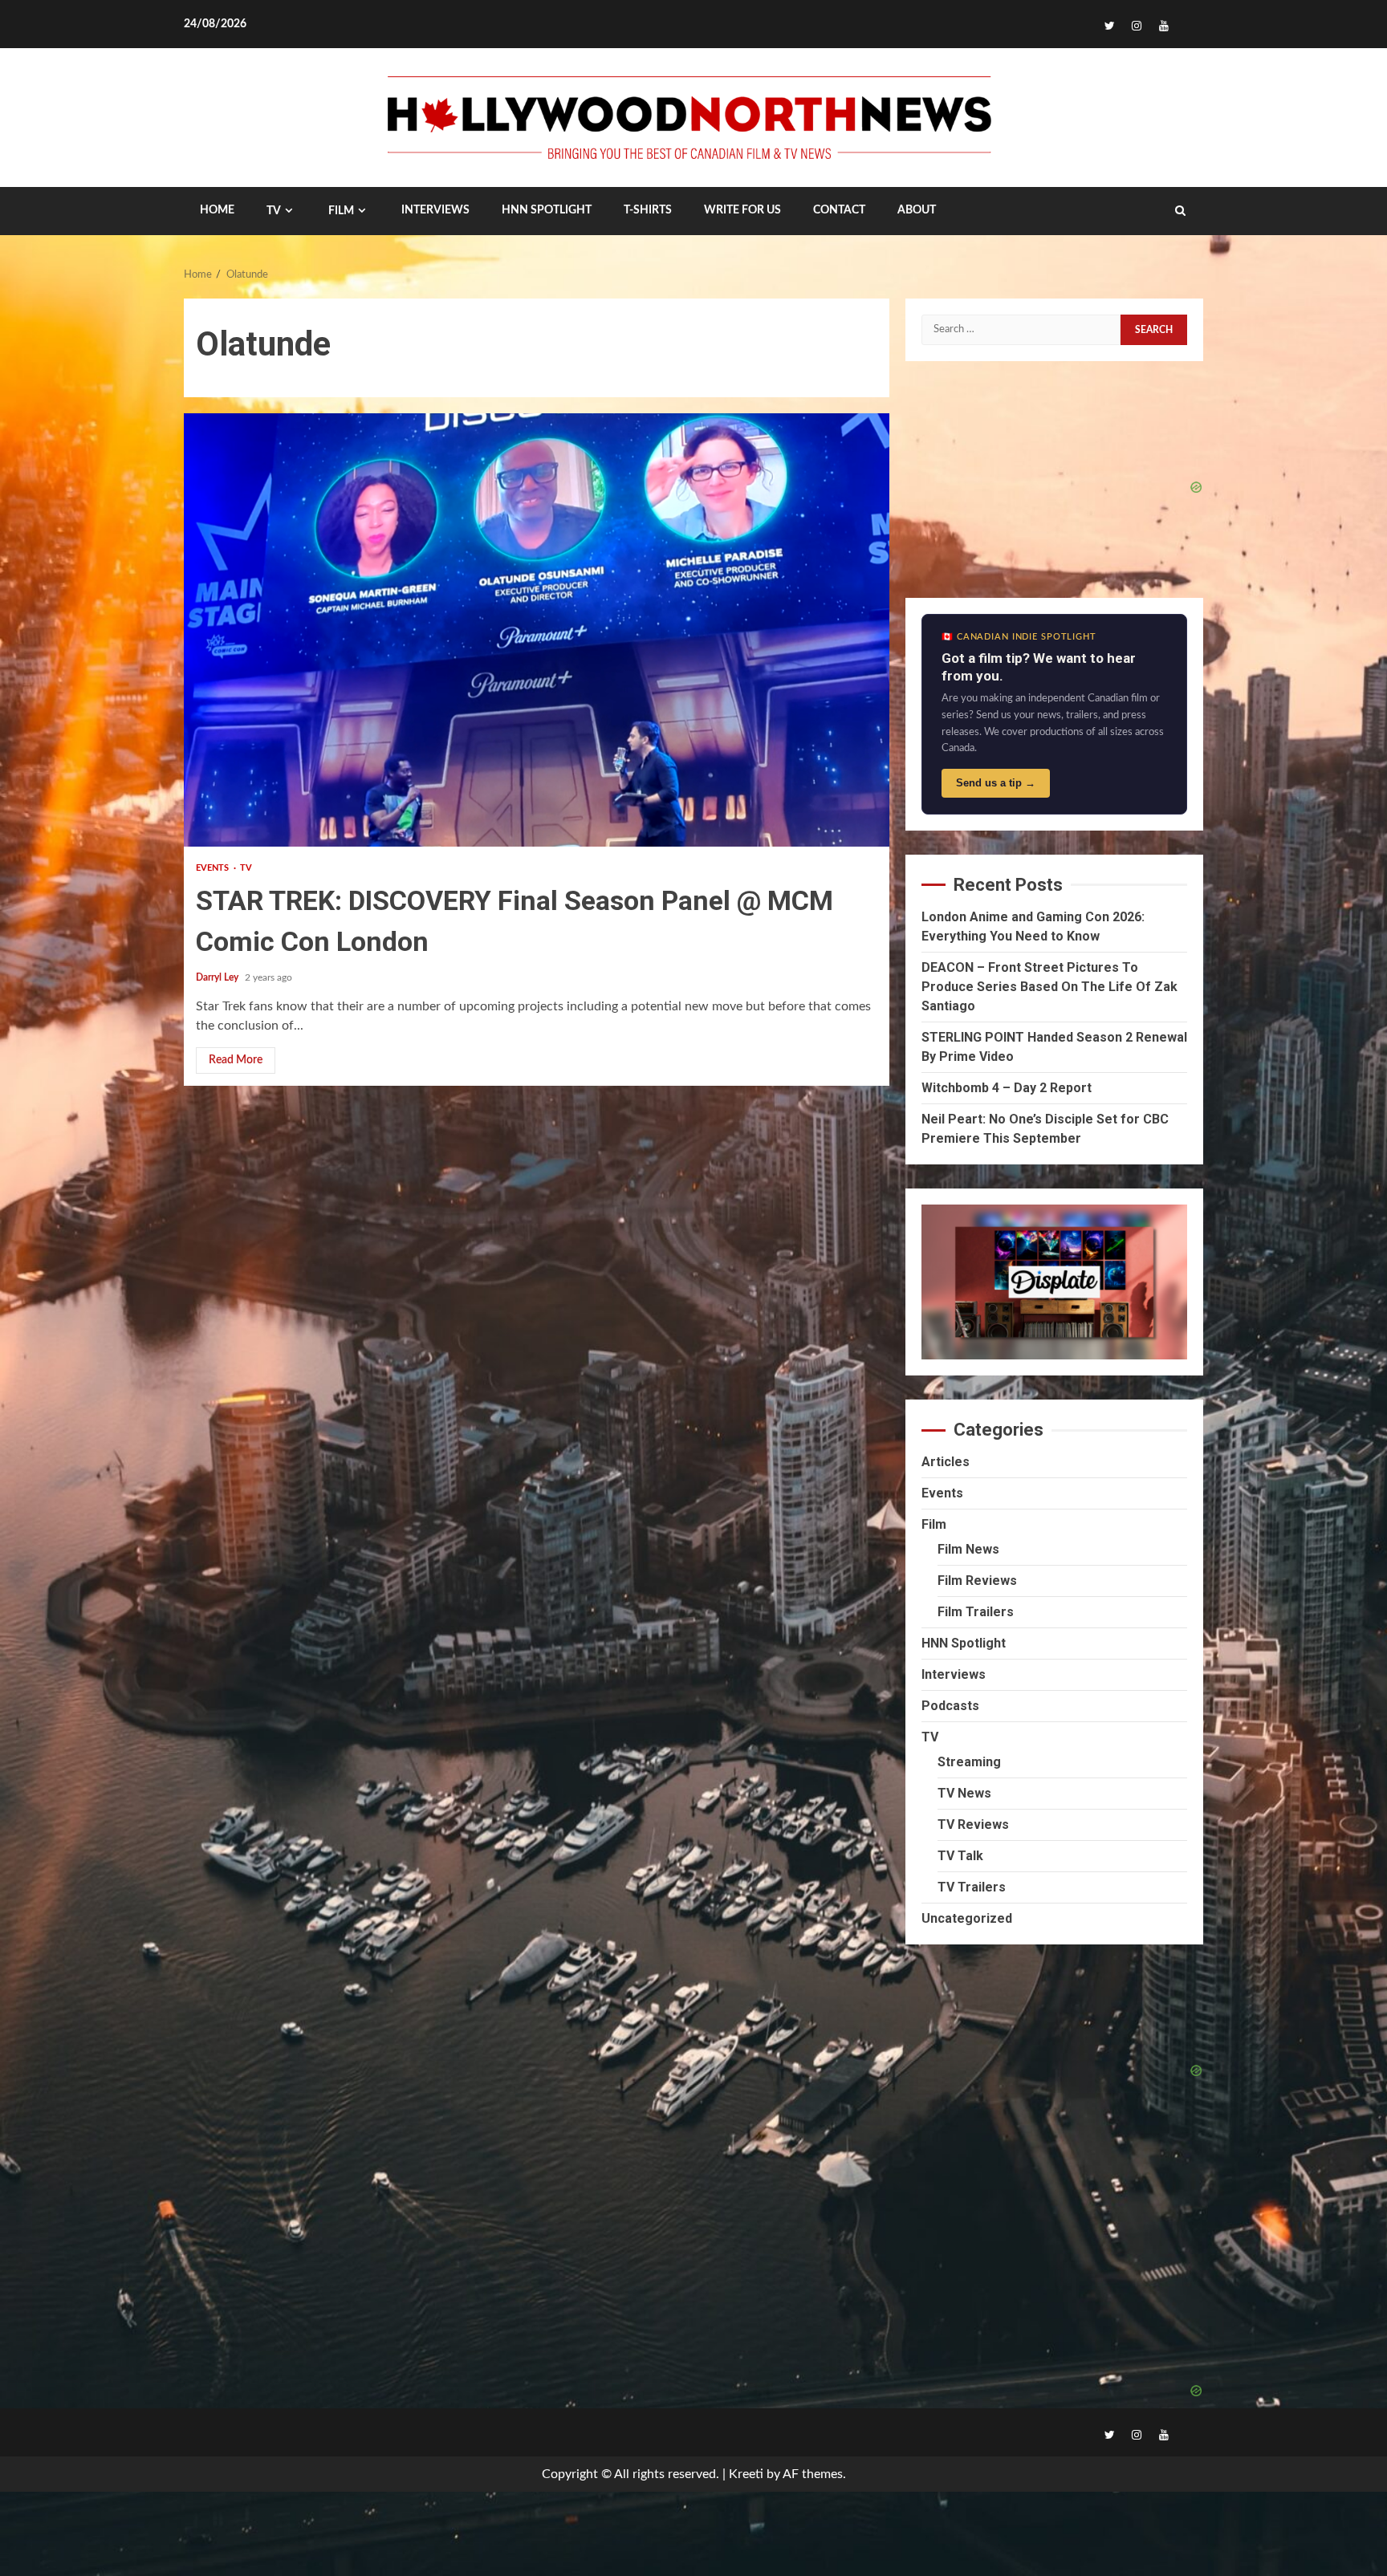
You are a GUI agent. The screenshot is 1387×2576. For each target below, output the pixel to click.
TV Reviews (973, 1824)
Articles (946, 1462)
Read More (236, 1060)
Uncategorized (967, 1918)
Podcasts (950, 1706)
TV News (964, 1793)
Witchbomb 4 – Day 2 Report (1007, 1088)
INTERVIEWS (435, 210)
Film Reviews (977, 1581)
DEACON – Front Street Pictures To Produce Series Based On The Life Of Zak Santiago (1049, 987)
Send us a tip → (996, 783)
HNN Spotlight (964, 1643)
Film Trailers (976, 1612)
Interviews (954, 1674)
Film (341, 211)
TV (274, 211)
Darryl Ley (218, 977)
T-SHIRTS (648, 210)
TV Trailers (972, 1887)
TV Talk (960, 1856)
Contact (839, 210)
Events (214, 868)
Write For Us (742, 210)
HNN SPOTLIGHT (547, 210)
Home (217, 210)
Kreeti (746, 2474)
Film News (968, 1549)
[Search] (1180, 211)
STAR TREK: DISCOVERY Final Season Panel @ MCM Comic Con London (537, 630)
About (917, 210)
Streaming (969, 1762)
